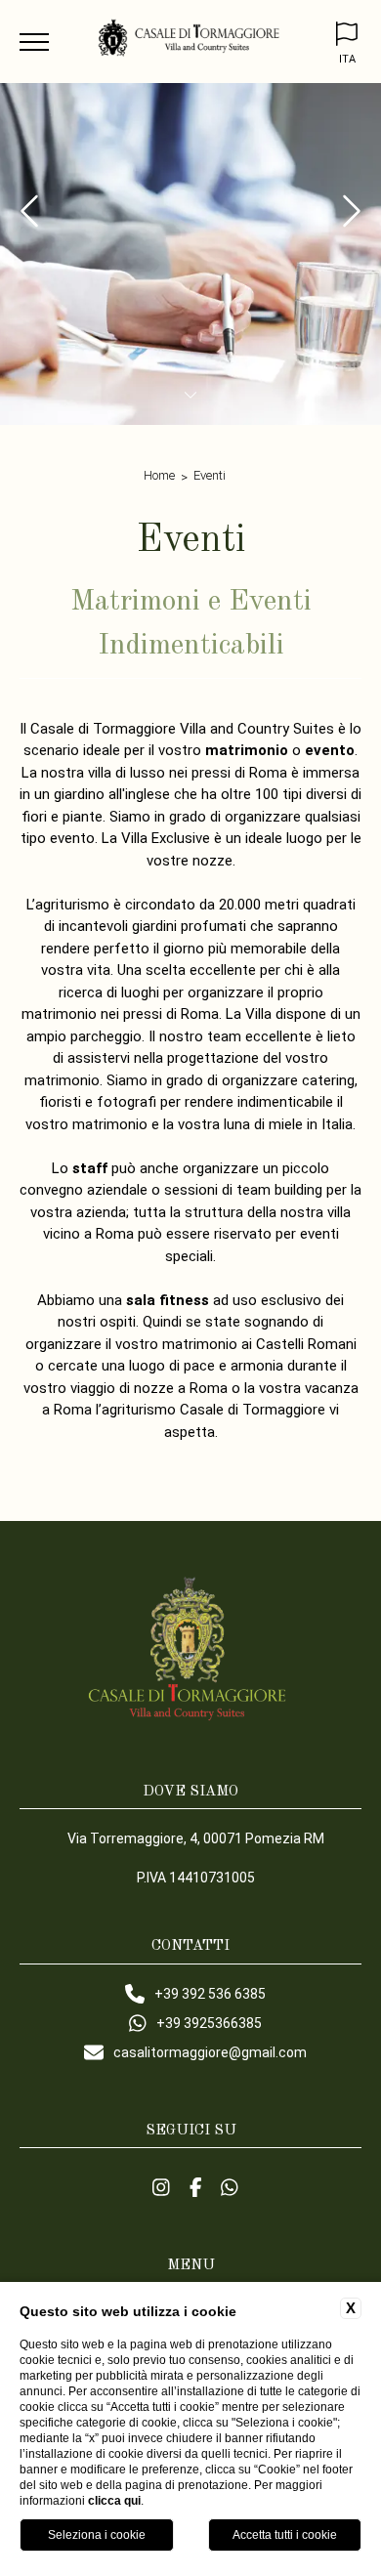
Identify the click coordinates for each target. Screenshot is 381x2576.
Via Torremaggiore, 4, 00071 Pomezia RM (196, 1838)
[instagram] (161, 2187)
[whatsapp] (230, 2187)
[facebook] (196, 2187)
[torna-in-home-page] (190, 42)
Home (159, 475)
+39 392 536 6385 (210, 1994)
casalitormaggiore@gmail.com (210, 2052)
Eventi (210, 475)
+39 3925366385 (209, 2023)
